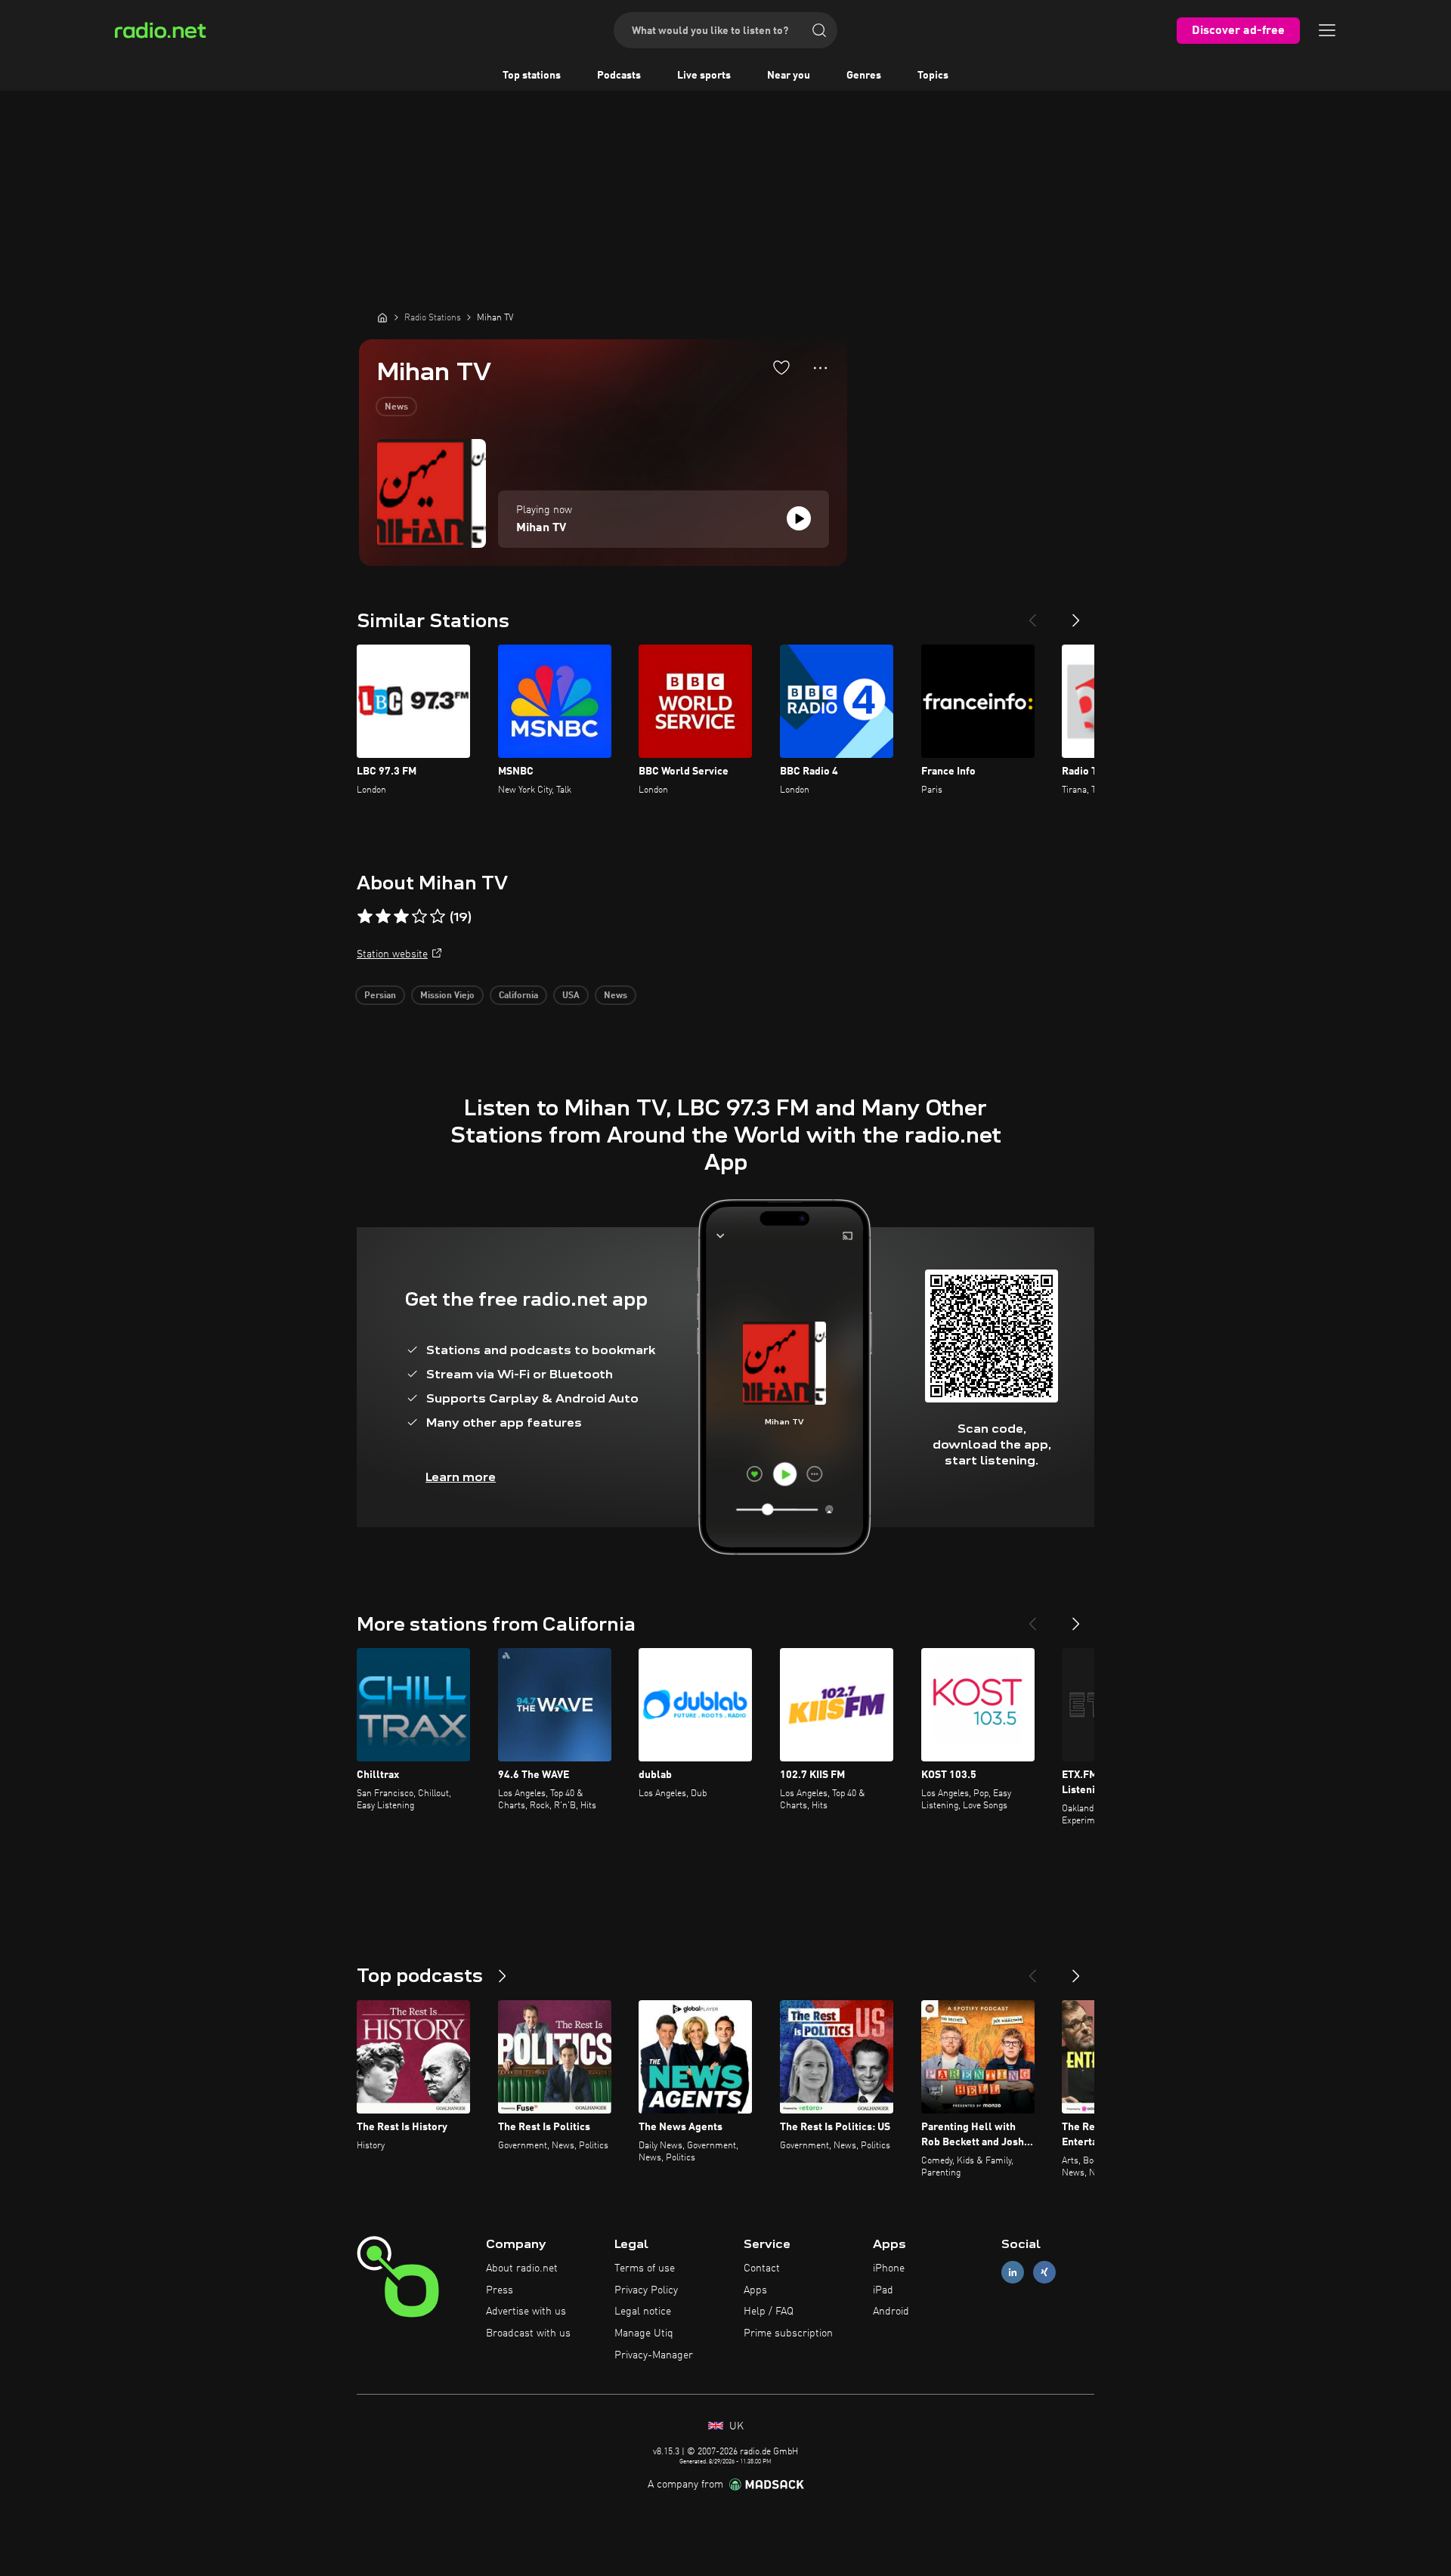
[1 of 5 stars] (365, 917)
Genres (864, 76)
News (396, 407)
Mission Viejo (447, 996)
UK (735, 2426)
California (518, 996)
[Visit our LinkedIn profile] (1013, 2272)
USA (571, 996)
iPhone (889, 2268)
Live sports (704, 76)
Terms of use (645, 2268)
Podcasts (619, 76)
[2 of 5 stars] (383, 917)
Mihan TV (541, 528)
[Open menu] (1327, 30)
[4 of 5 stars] (419, 917)
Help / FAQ (769, 2312)
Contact (762, 2268)
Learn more (461, 1477)
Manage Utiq (644, 2333)
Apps (755, 2290)
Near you (789, 76)
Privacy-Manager (654, 2355)
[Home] (382, 317)
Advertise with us (526, 2312)
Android (891, 2312)
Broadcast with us (528, 2333)
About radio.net (522, 2268)
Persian (380, 996)
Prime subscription (788, 2333)
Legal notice (643, 2312)
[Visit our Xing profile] (1044, 2272)
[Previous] (1032, 614)
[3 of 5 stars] (401, 917)
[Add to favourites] (781, 367)
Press (500, 2290)
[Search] (819, 30)
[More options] (820, 368)
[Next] (1076, 614)
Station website (392, 954)
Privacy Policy (646, 2290)
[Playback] (799, 518)
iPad (883, 2290)
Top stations (532, 76)
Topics (933, 76)
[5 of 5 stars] (438, 917)
